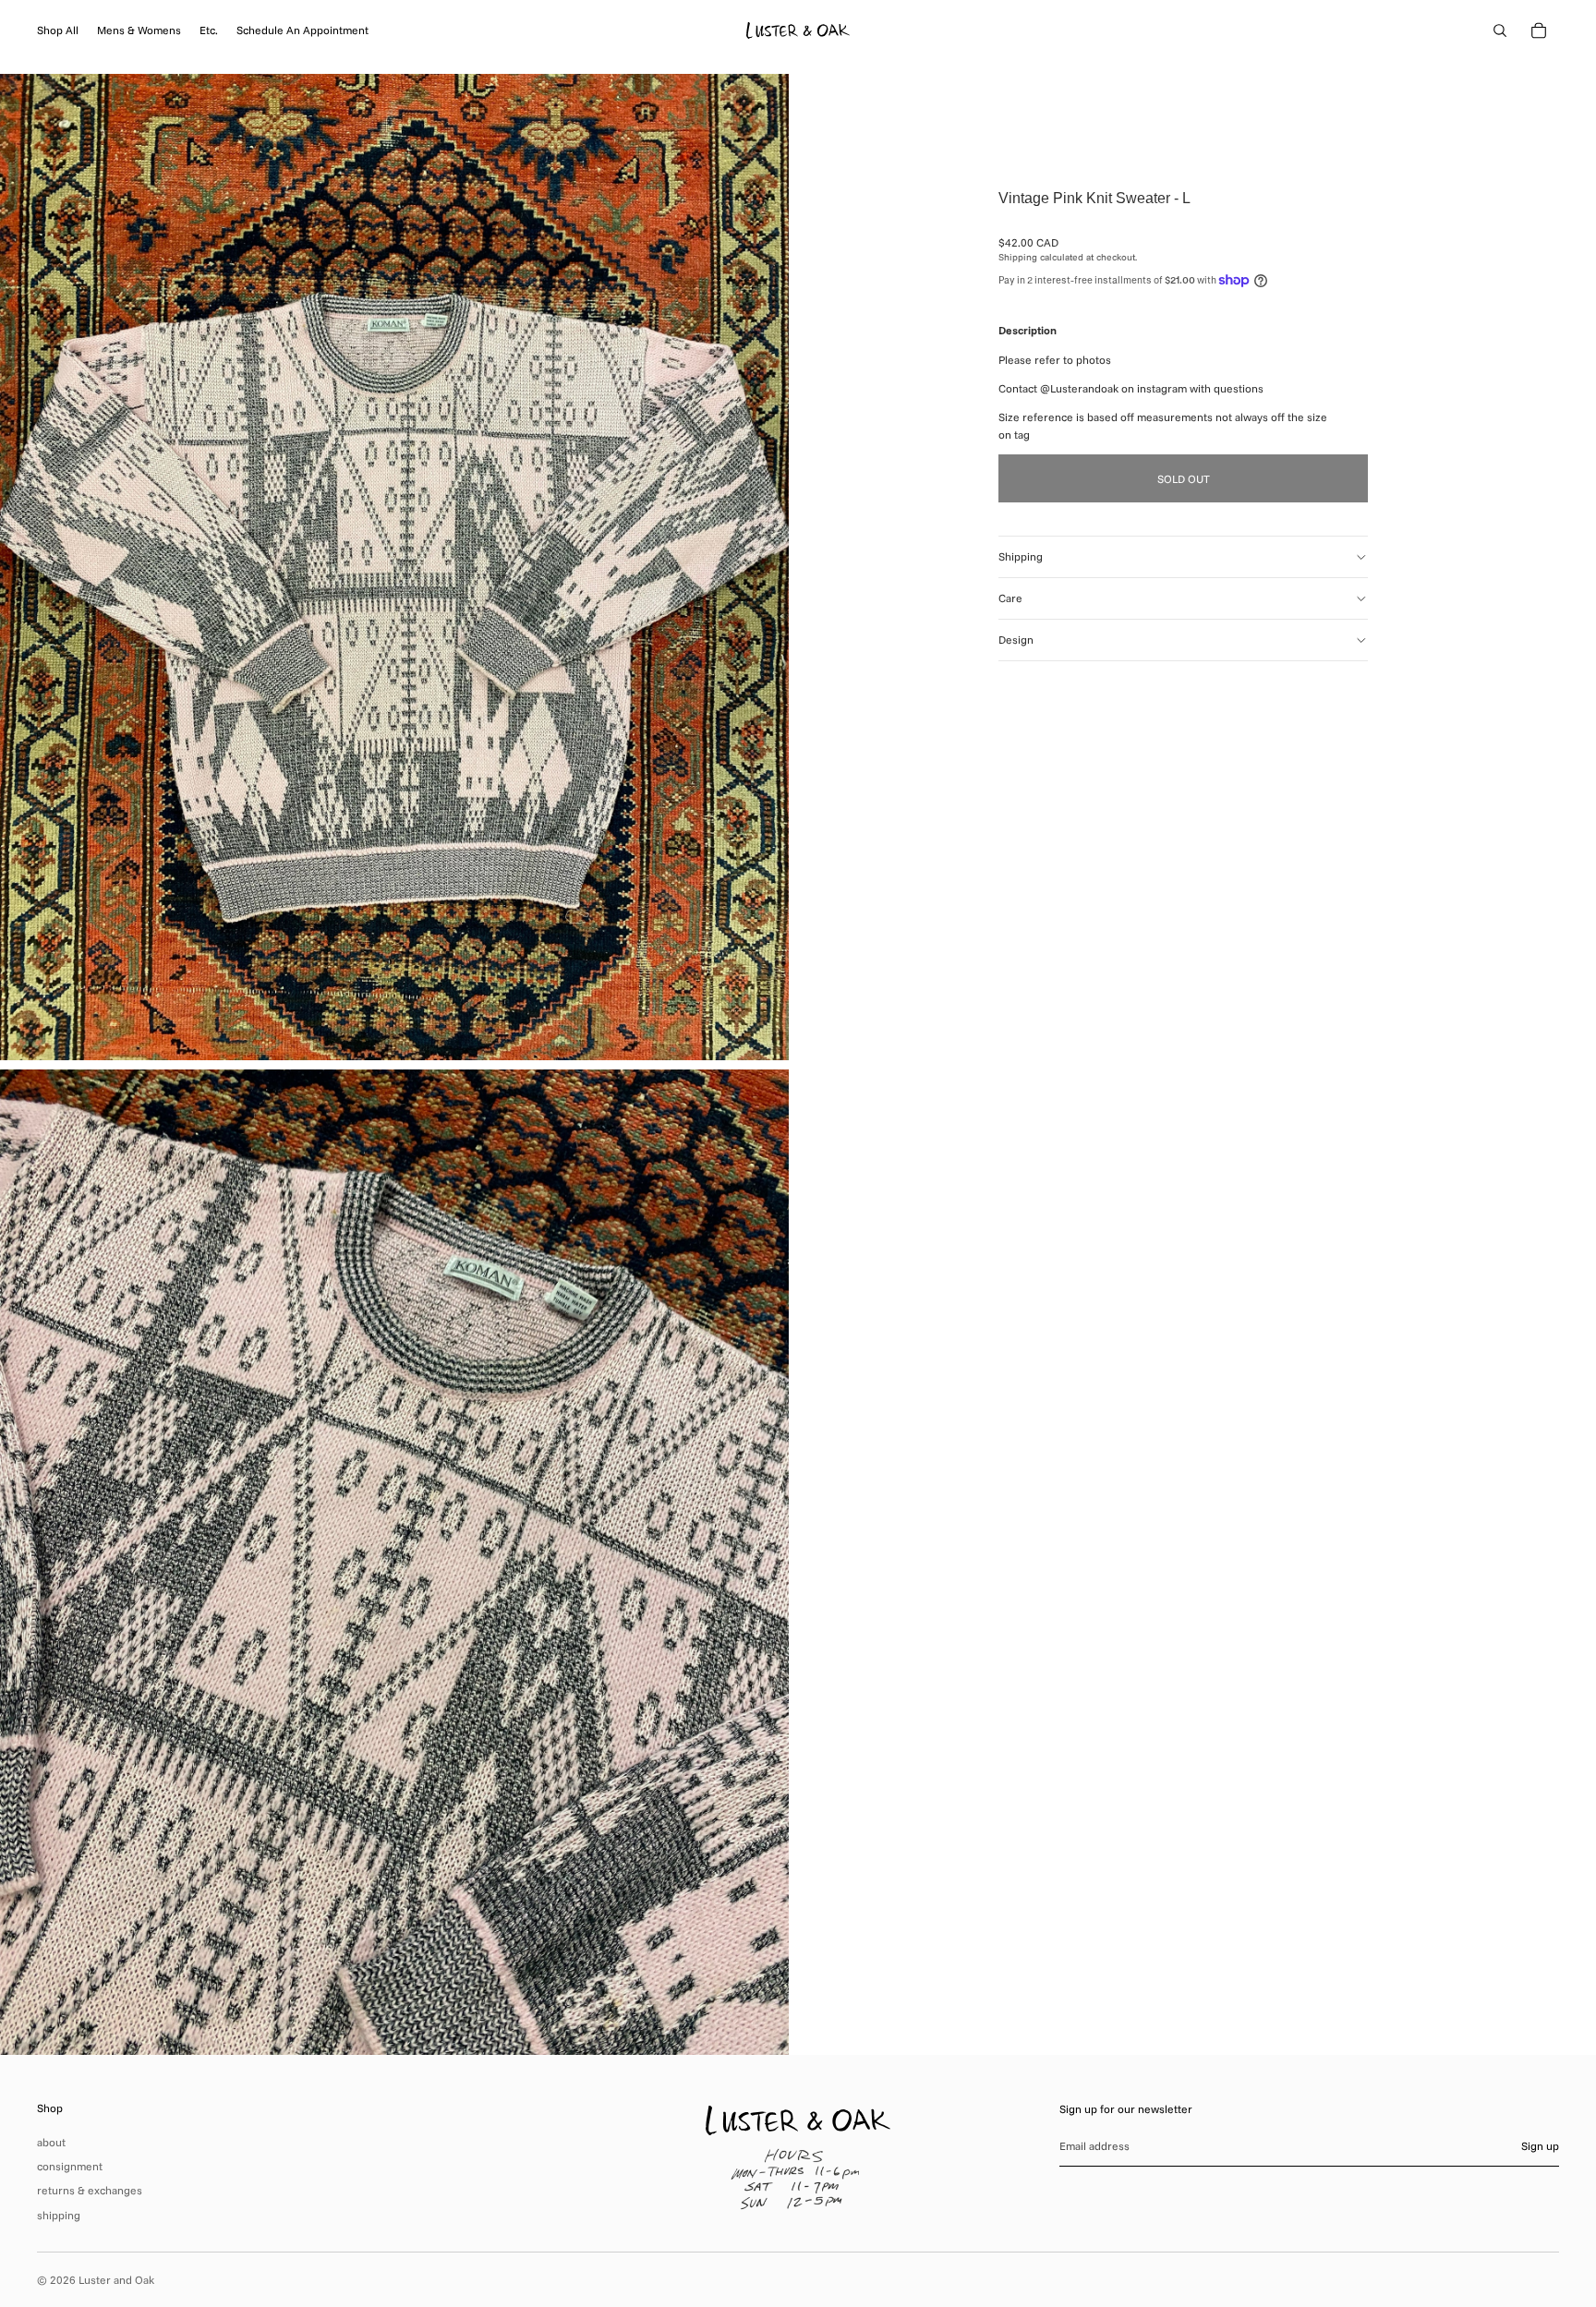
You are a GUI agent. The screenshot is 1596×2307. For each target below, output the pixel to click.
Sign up (1540, 2146)
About (51, 2142)
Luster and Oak (116, 2280)
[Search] (1500, 30)
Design (1016, 640)
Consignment (70, 2166)
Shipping (1021, 556)
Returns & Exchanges (90, 2190)
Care (1010, 598)
